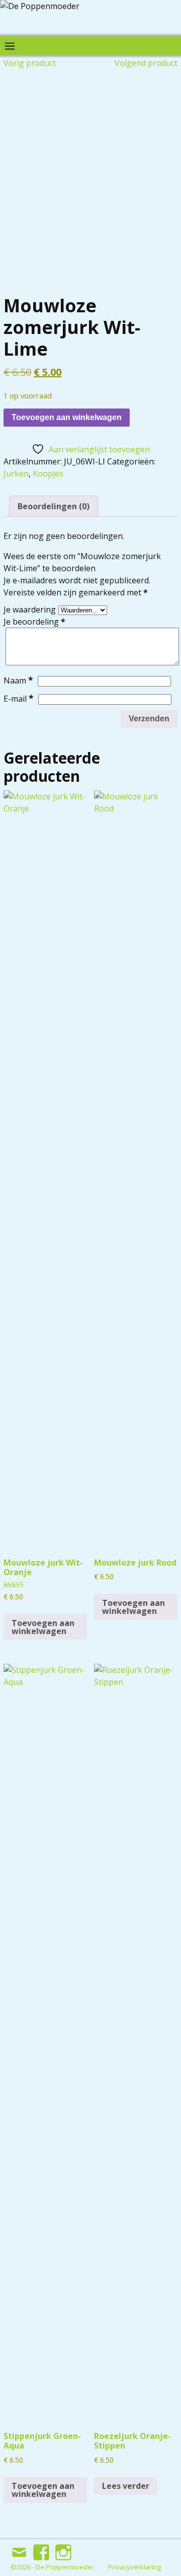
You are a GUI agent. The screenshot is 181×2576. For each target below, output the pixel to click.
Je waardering (30, 609)
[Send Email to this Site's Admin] (20, 2548)
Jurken (16, 473)
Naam (18, 681)
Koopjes (48, 473)
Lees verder (126, 2486)
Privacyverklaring (134, 2567)
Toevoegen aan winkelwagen (67, 417)
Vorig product (30, 63)
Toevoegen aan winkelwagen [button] (43, 1627)
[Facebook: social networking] (42, 2548)
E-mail (19, 699)
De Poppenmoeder (65, 2567)
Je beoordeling (34, 622)
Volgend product (146, 63)
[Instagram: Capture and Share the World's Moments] (64, 2548)
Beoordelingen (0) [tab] (54, 506)
